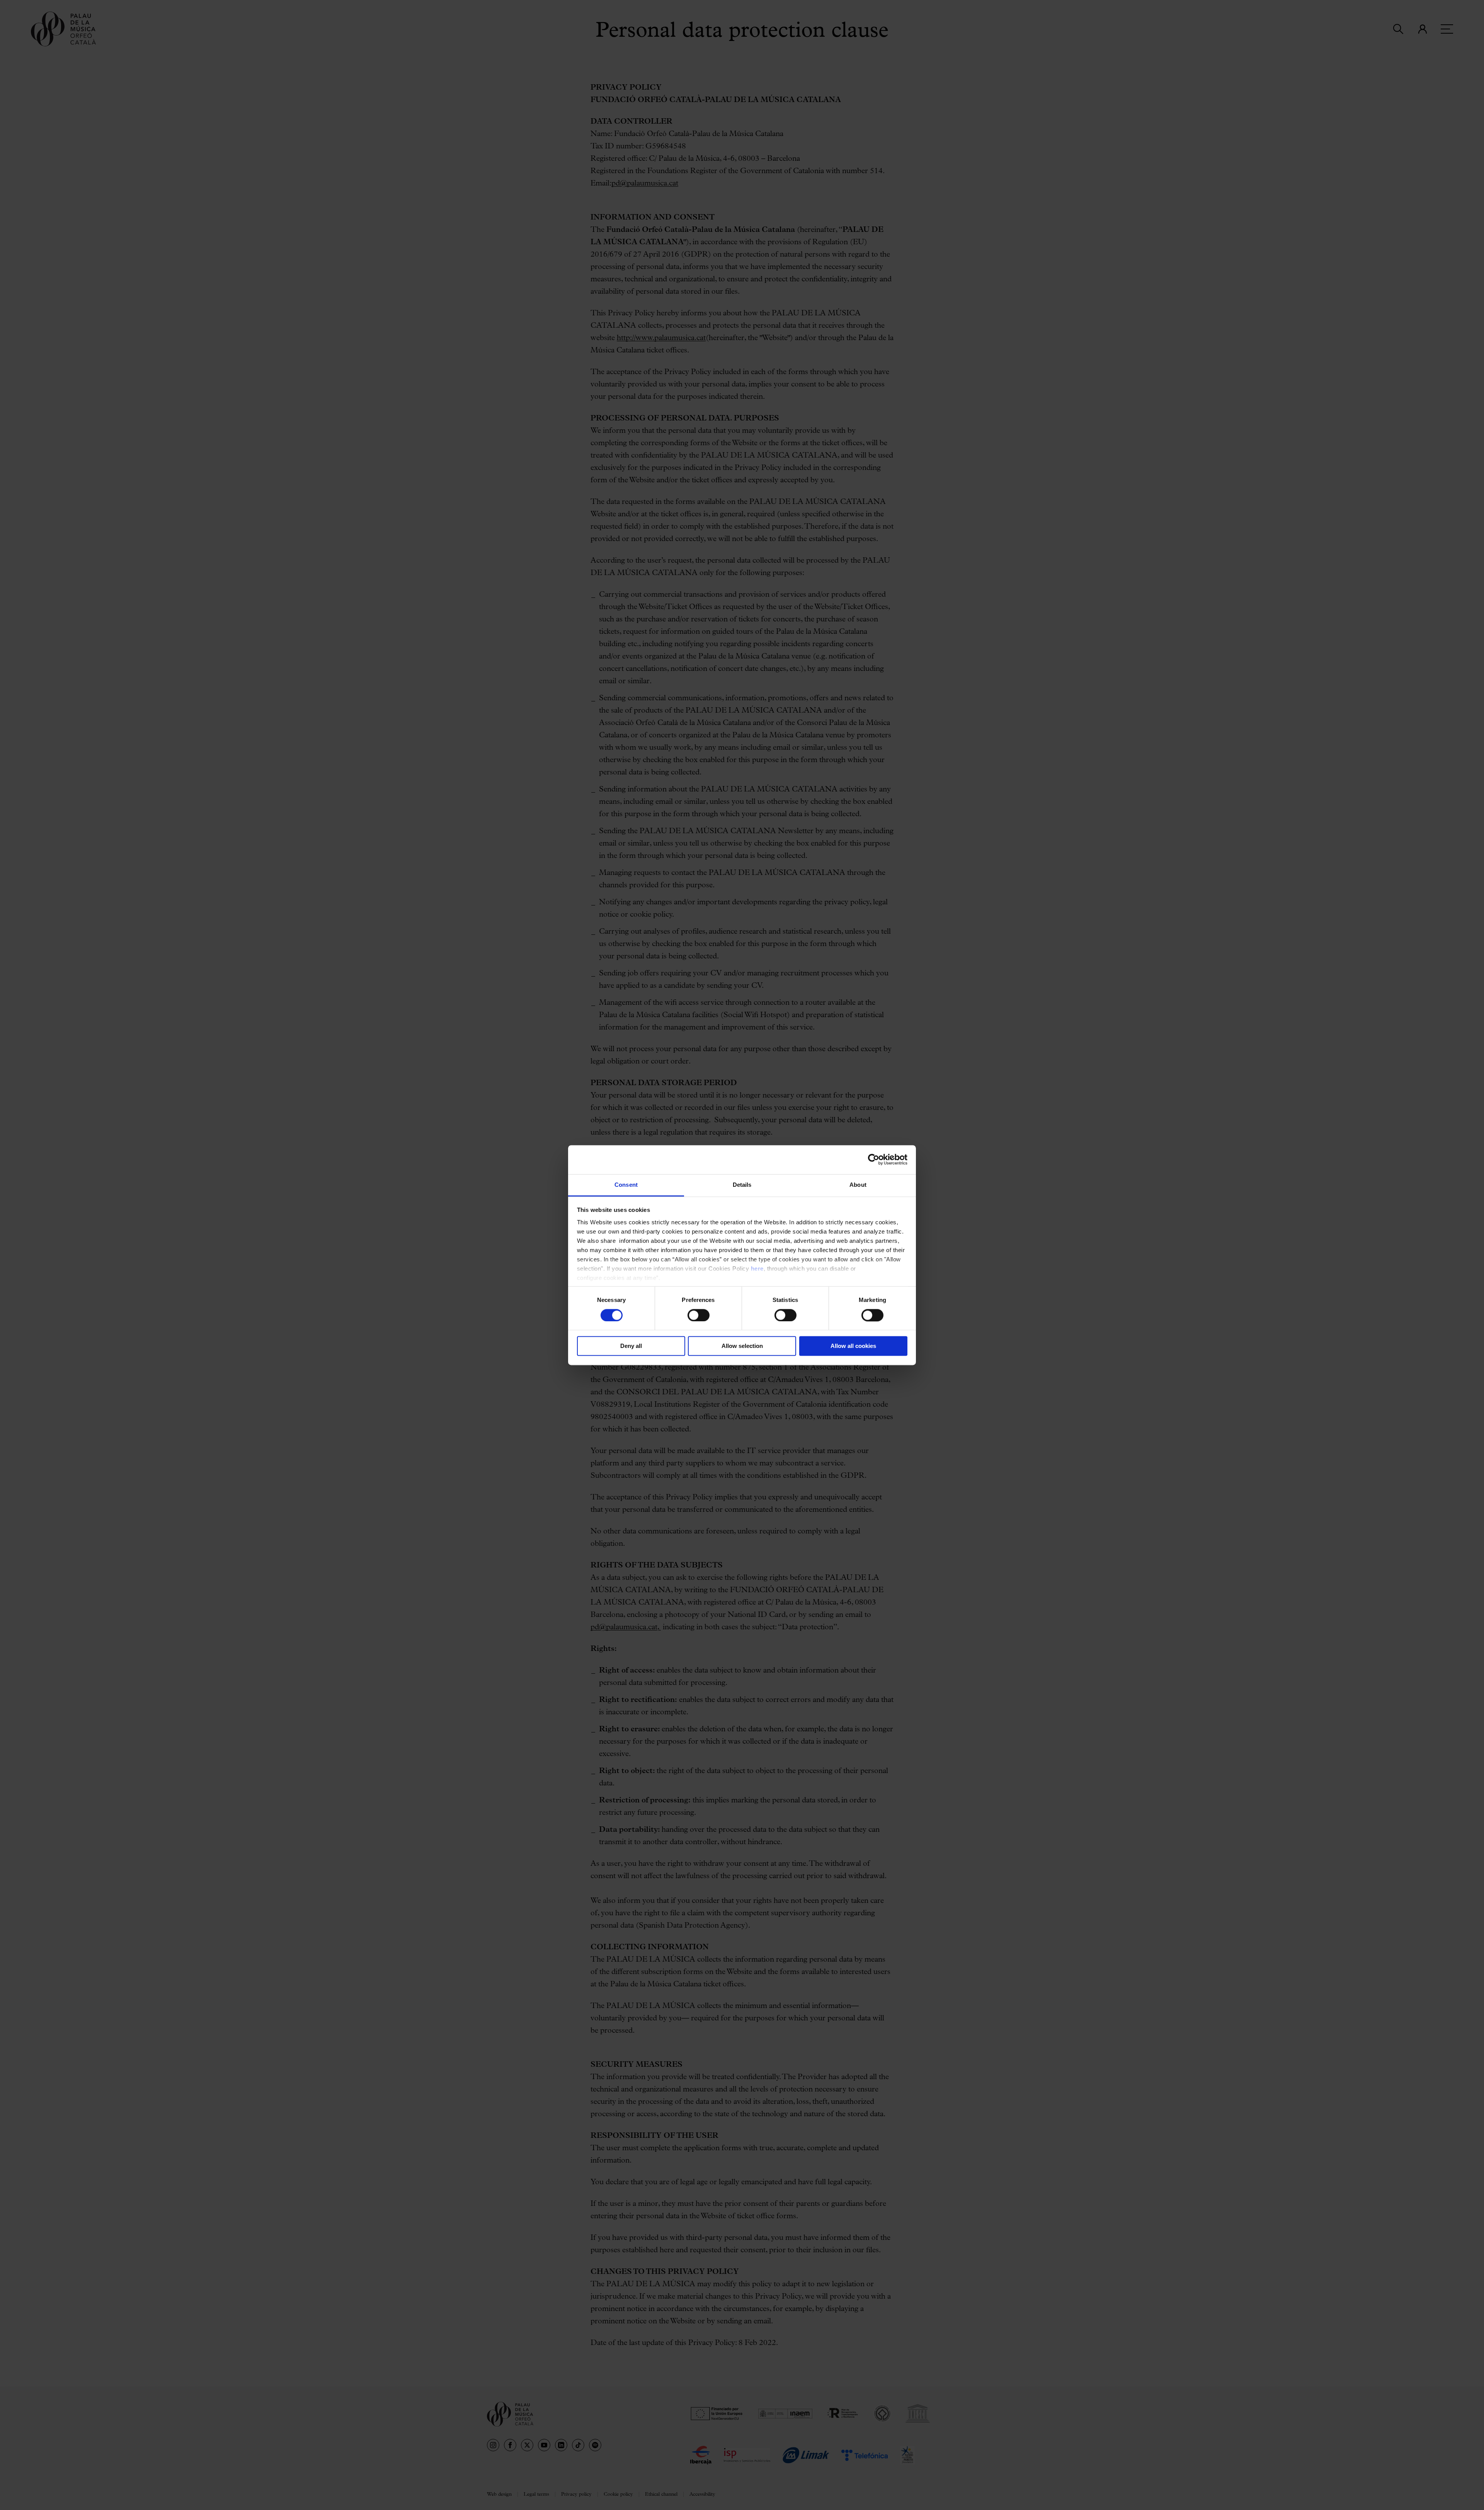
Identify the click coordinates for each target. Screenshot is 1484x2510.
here (757, 1269)
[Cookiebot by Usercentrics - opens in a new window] (874, 1159)
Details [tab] (742, 1185)
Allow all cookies (853, 1346)
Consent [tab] (626, 1185)
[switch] (699, 1315)
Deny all (631, 1346)
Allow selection (742, 1346)
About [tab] (858, 1185)
